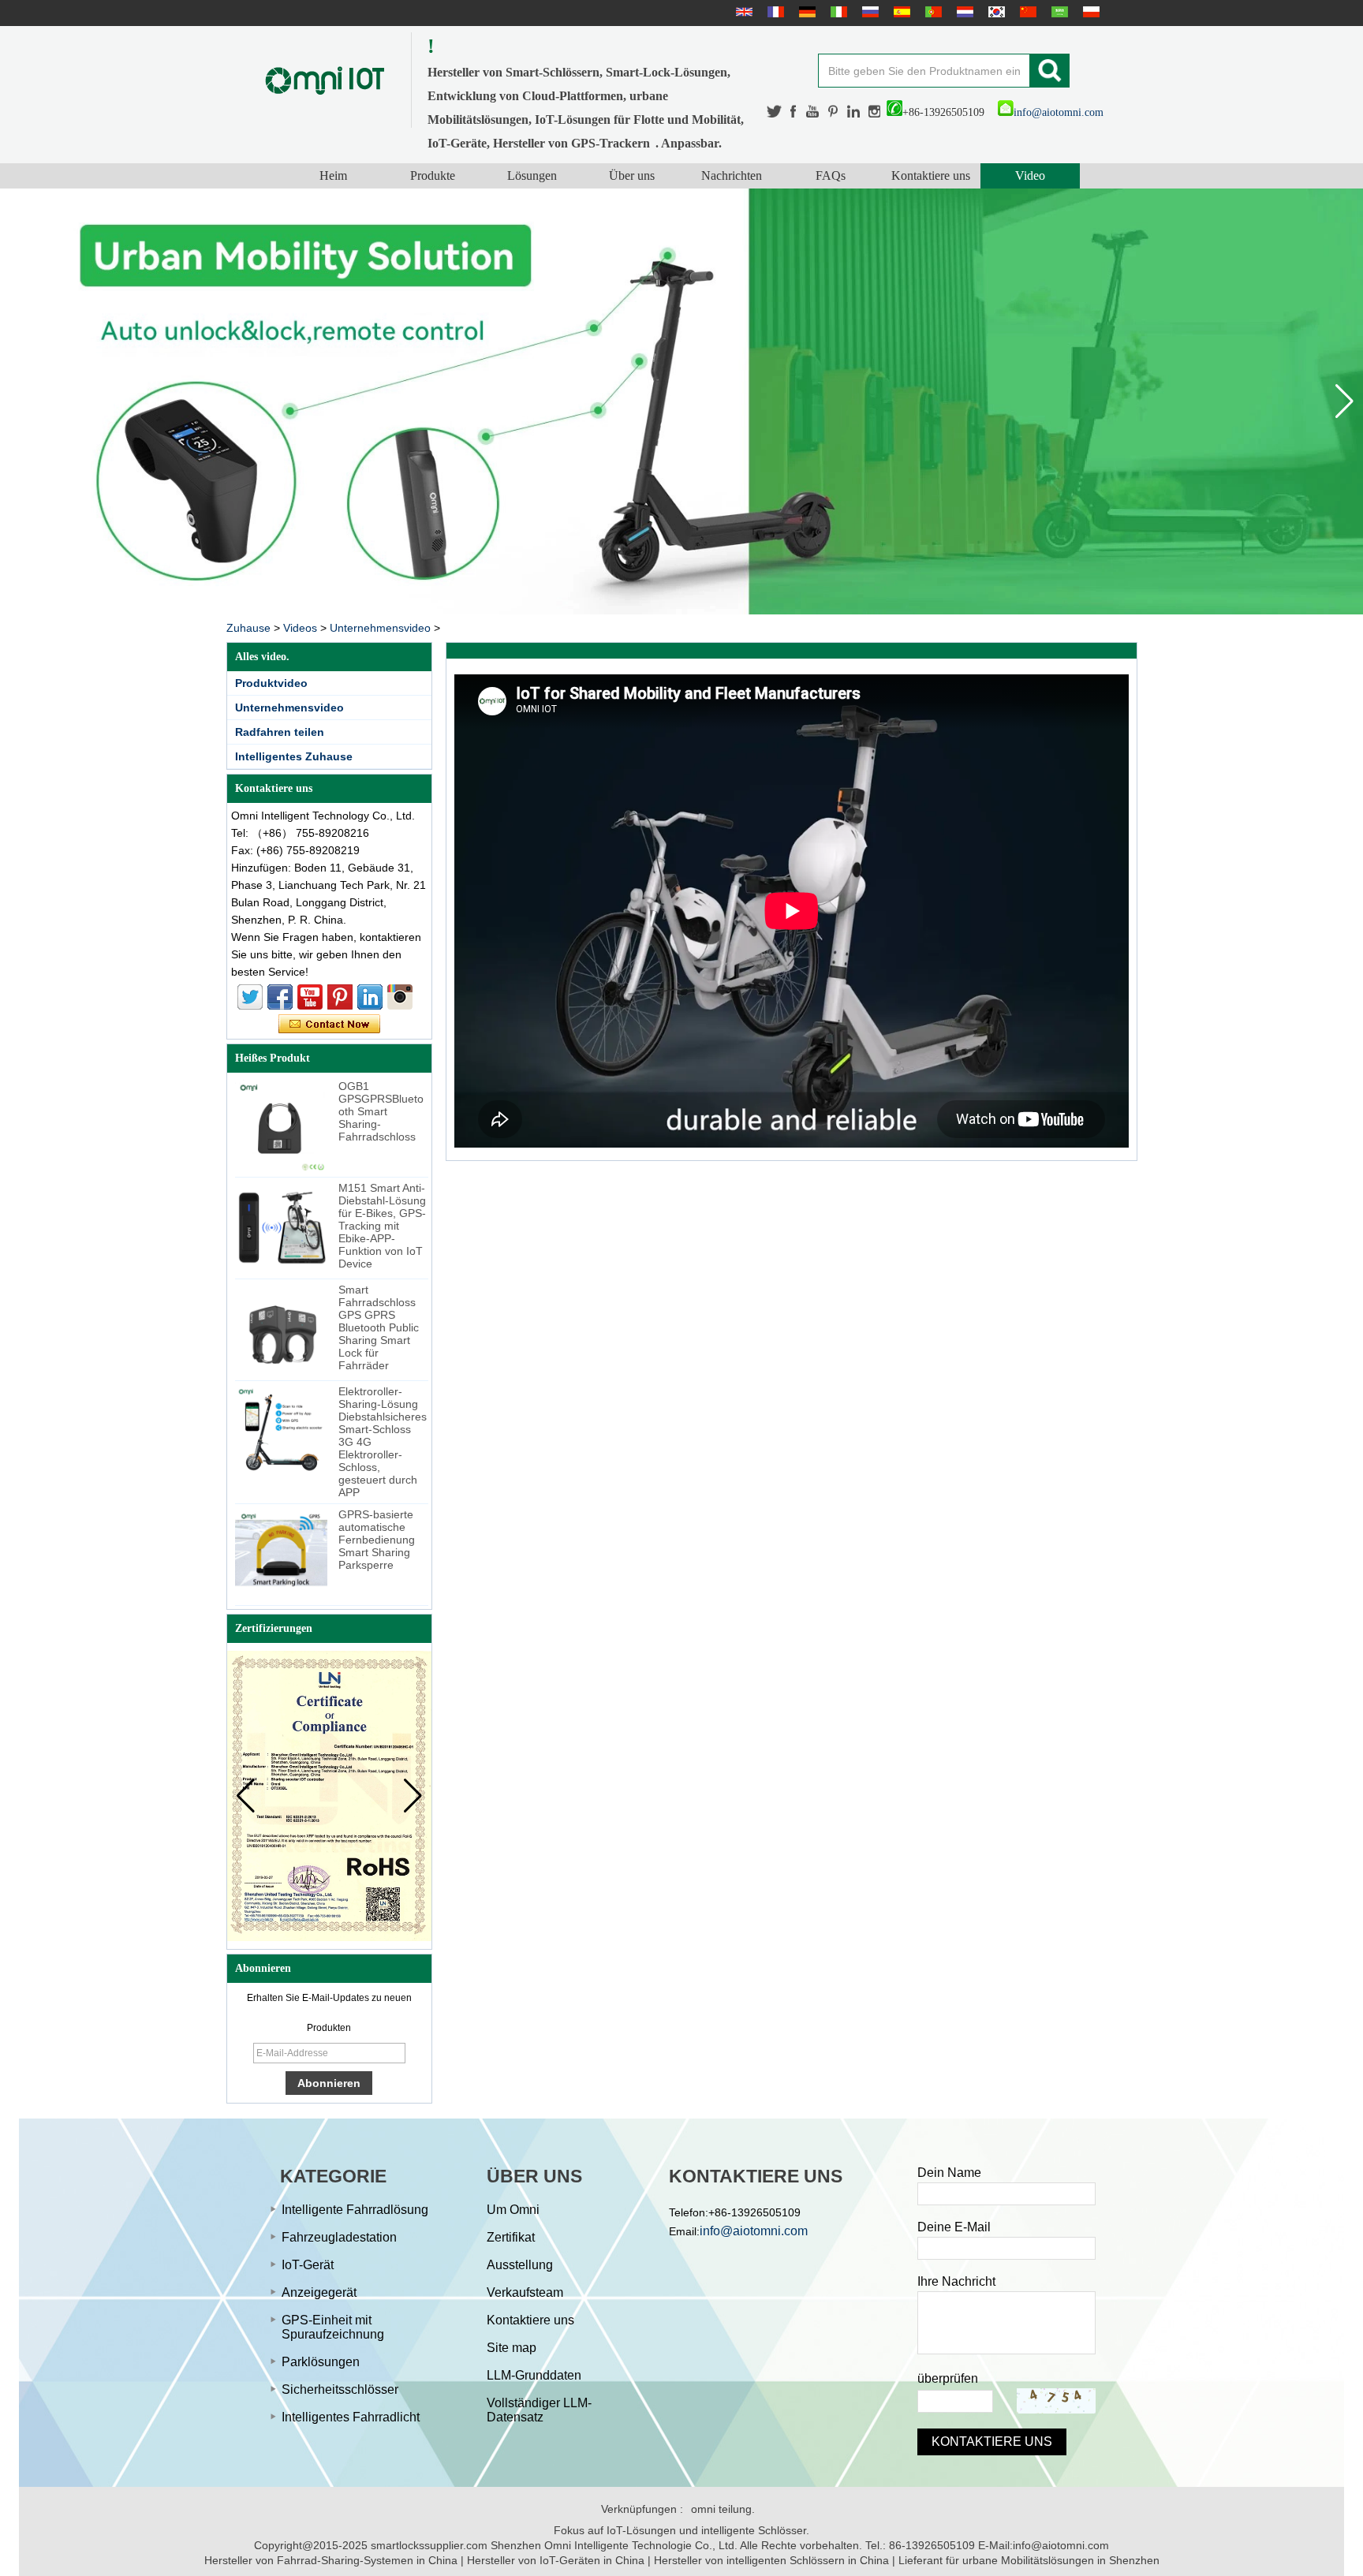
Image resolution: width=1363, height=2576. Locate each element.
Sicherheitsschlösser (340, 2389)
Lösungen (532, 175)
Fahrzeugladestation (339, 2237)
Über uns (632, 175)
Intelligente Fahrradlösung (355, 2210)
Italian (837, 12)
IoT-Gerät (308, 2265)
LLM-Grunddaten (534, 2375)
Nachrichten (732, 175)
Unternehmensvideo (380, 628)
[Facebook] (794, 112)
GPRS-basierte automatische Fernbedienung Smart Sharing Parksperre (377, 1540)
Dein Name (949, 2173)
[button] (1344, 401)
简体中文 (1026, 12)
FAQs (831, 175)
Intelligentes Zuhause (294, 756)
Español (900, 12)
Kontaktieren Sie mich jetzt (329, 1025)
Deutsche (805, 12)
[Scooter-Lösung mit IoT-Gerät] (681, 401)
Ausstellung (520, 2265)
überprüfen (948, 2378)
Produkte (433, 175)
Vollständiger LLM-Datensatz (539, 2410)
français (774, 12)
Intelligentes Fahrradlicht (351, 2417)
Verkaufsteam (525, 2292)
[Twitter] (775, 112)
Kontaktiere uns (931, 175)
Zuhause (248, 628)
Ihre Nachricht (956, 2281)
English (742, 12)
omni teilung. (723, 2509)
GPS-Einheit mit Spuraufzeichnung (333, 2327)
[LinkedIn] (854, 112)
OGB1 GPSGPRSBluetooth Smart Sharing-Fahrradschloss (381, 1111)
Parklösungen (321, 2362)
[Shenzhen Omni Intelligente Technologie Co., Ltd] (325, 80)
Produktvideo (271, 683)
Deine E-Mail (954, 2227)
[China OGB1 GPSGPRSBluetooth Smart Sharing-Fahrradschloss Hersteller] (281, 1126)
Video (1030, 175)
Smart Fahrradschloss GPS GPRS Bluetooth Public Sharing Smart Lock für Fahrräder (379, 1327)
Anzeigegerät (319, 2292)
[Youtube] (813, 112)
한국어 (995, 12)
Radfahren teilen (280, 732)
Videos (300, 628)
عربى (1058, 12)
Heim (333, 175)
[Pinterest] (834, 112)
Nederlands (963, 12)
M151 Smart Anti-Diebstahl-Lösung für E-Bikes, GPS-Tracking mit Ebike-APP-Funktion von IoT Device (382, 1226)
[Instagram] (874, 112)
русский (868, 12)
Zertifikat (511, 2237)
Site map (512, 2348)
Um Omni (513, 2210)
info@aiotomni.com (1059, 112)
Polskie (1089, 12)
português (932, 12)
